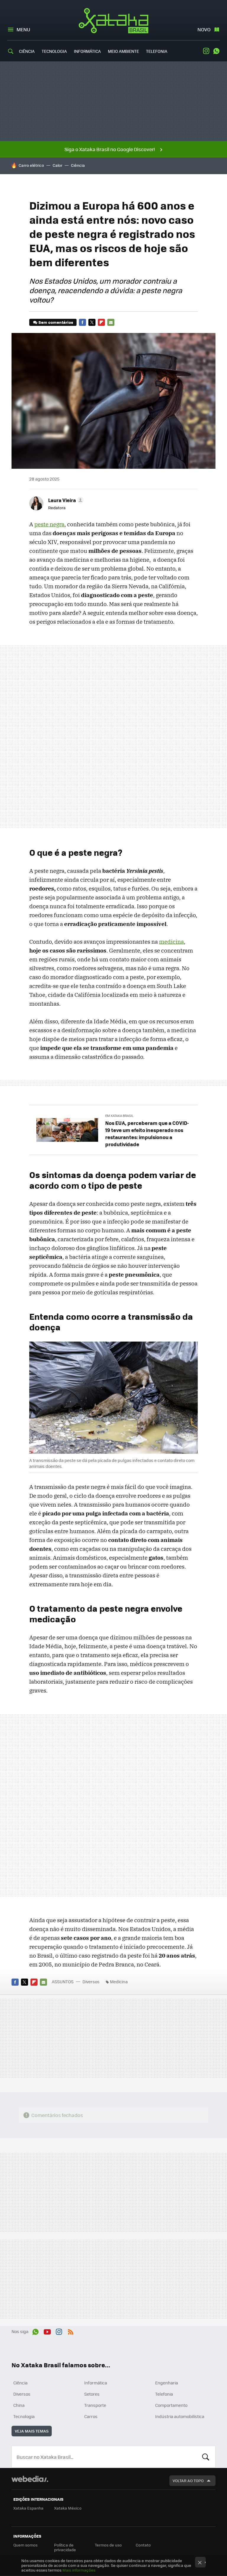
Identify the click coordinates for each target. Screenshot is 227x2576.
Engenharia (167, 2383)
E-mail (111, 322)
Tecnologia (54, 51)
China (19, 2405)
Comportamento (171, 2405)
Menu (23, 29)
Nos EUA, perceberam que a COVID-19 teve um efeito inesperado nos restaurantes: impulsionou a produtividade (147, 1133)
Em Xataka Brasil (119, 1116)
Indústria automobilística (180, 2416)
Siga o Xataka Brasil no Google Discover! (110, 149)
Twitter (92, 322)
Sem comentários (56, 322)
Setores (92, 2394)
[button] (65, 500)
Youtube (47, 2331)
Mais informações (79, 2570)
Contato (143, 2545)
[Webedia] (30, 2479)
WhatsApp (216, 51)
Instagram (206, 51)
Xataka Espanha (28, 2508)
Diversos (91, 1982)
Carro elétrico (31, 165)
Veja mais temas (32, 2431)
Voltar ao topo (188, 2481)
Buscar (206, 2457)
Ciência (27, 51)
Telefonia (157, 51)
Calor (57, 165)
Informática (87, 51)
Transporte (95, 2405)
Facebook (82, 322)
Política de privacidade (65, 2547)
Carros (91, 2416)
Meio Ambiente (123, 51)
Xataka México (68, 2508)
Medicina (119, 1982)
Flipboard (101, 322)
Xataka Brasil (114, 21)
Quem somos (25, 2545)
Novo (204, 29)
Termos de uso (108, 2545)
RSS (71, 2331)
